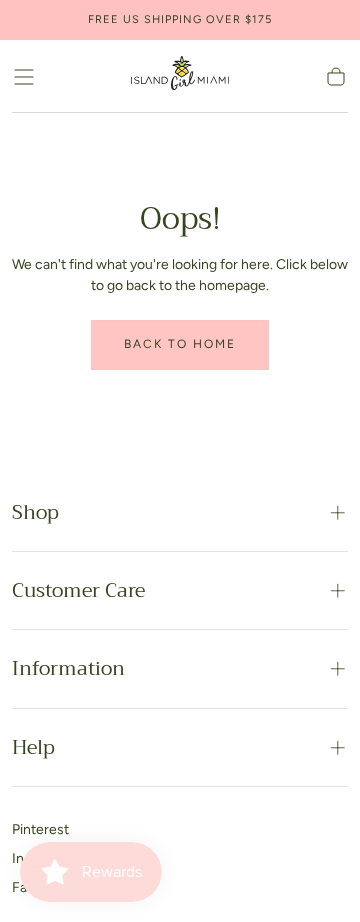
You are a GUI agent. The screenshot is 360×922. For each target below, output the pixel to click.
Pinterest (40, 829)
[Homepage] (180, 76)
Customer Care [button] (78, 590)
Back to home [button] (180, 344)
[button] (24, 77)
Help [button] (33, 747)
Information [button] (68, 668)
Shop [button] (35, 512)
